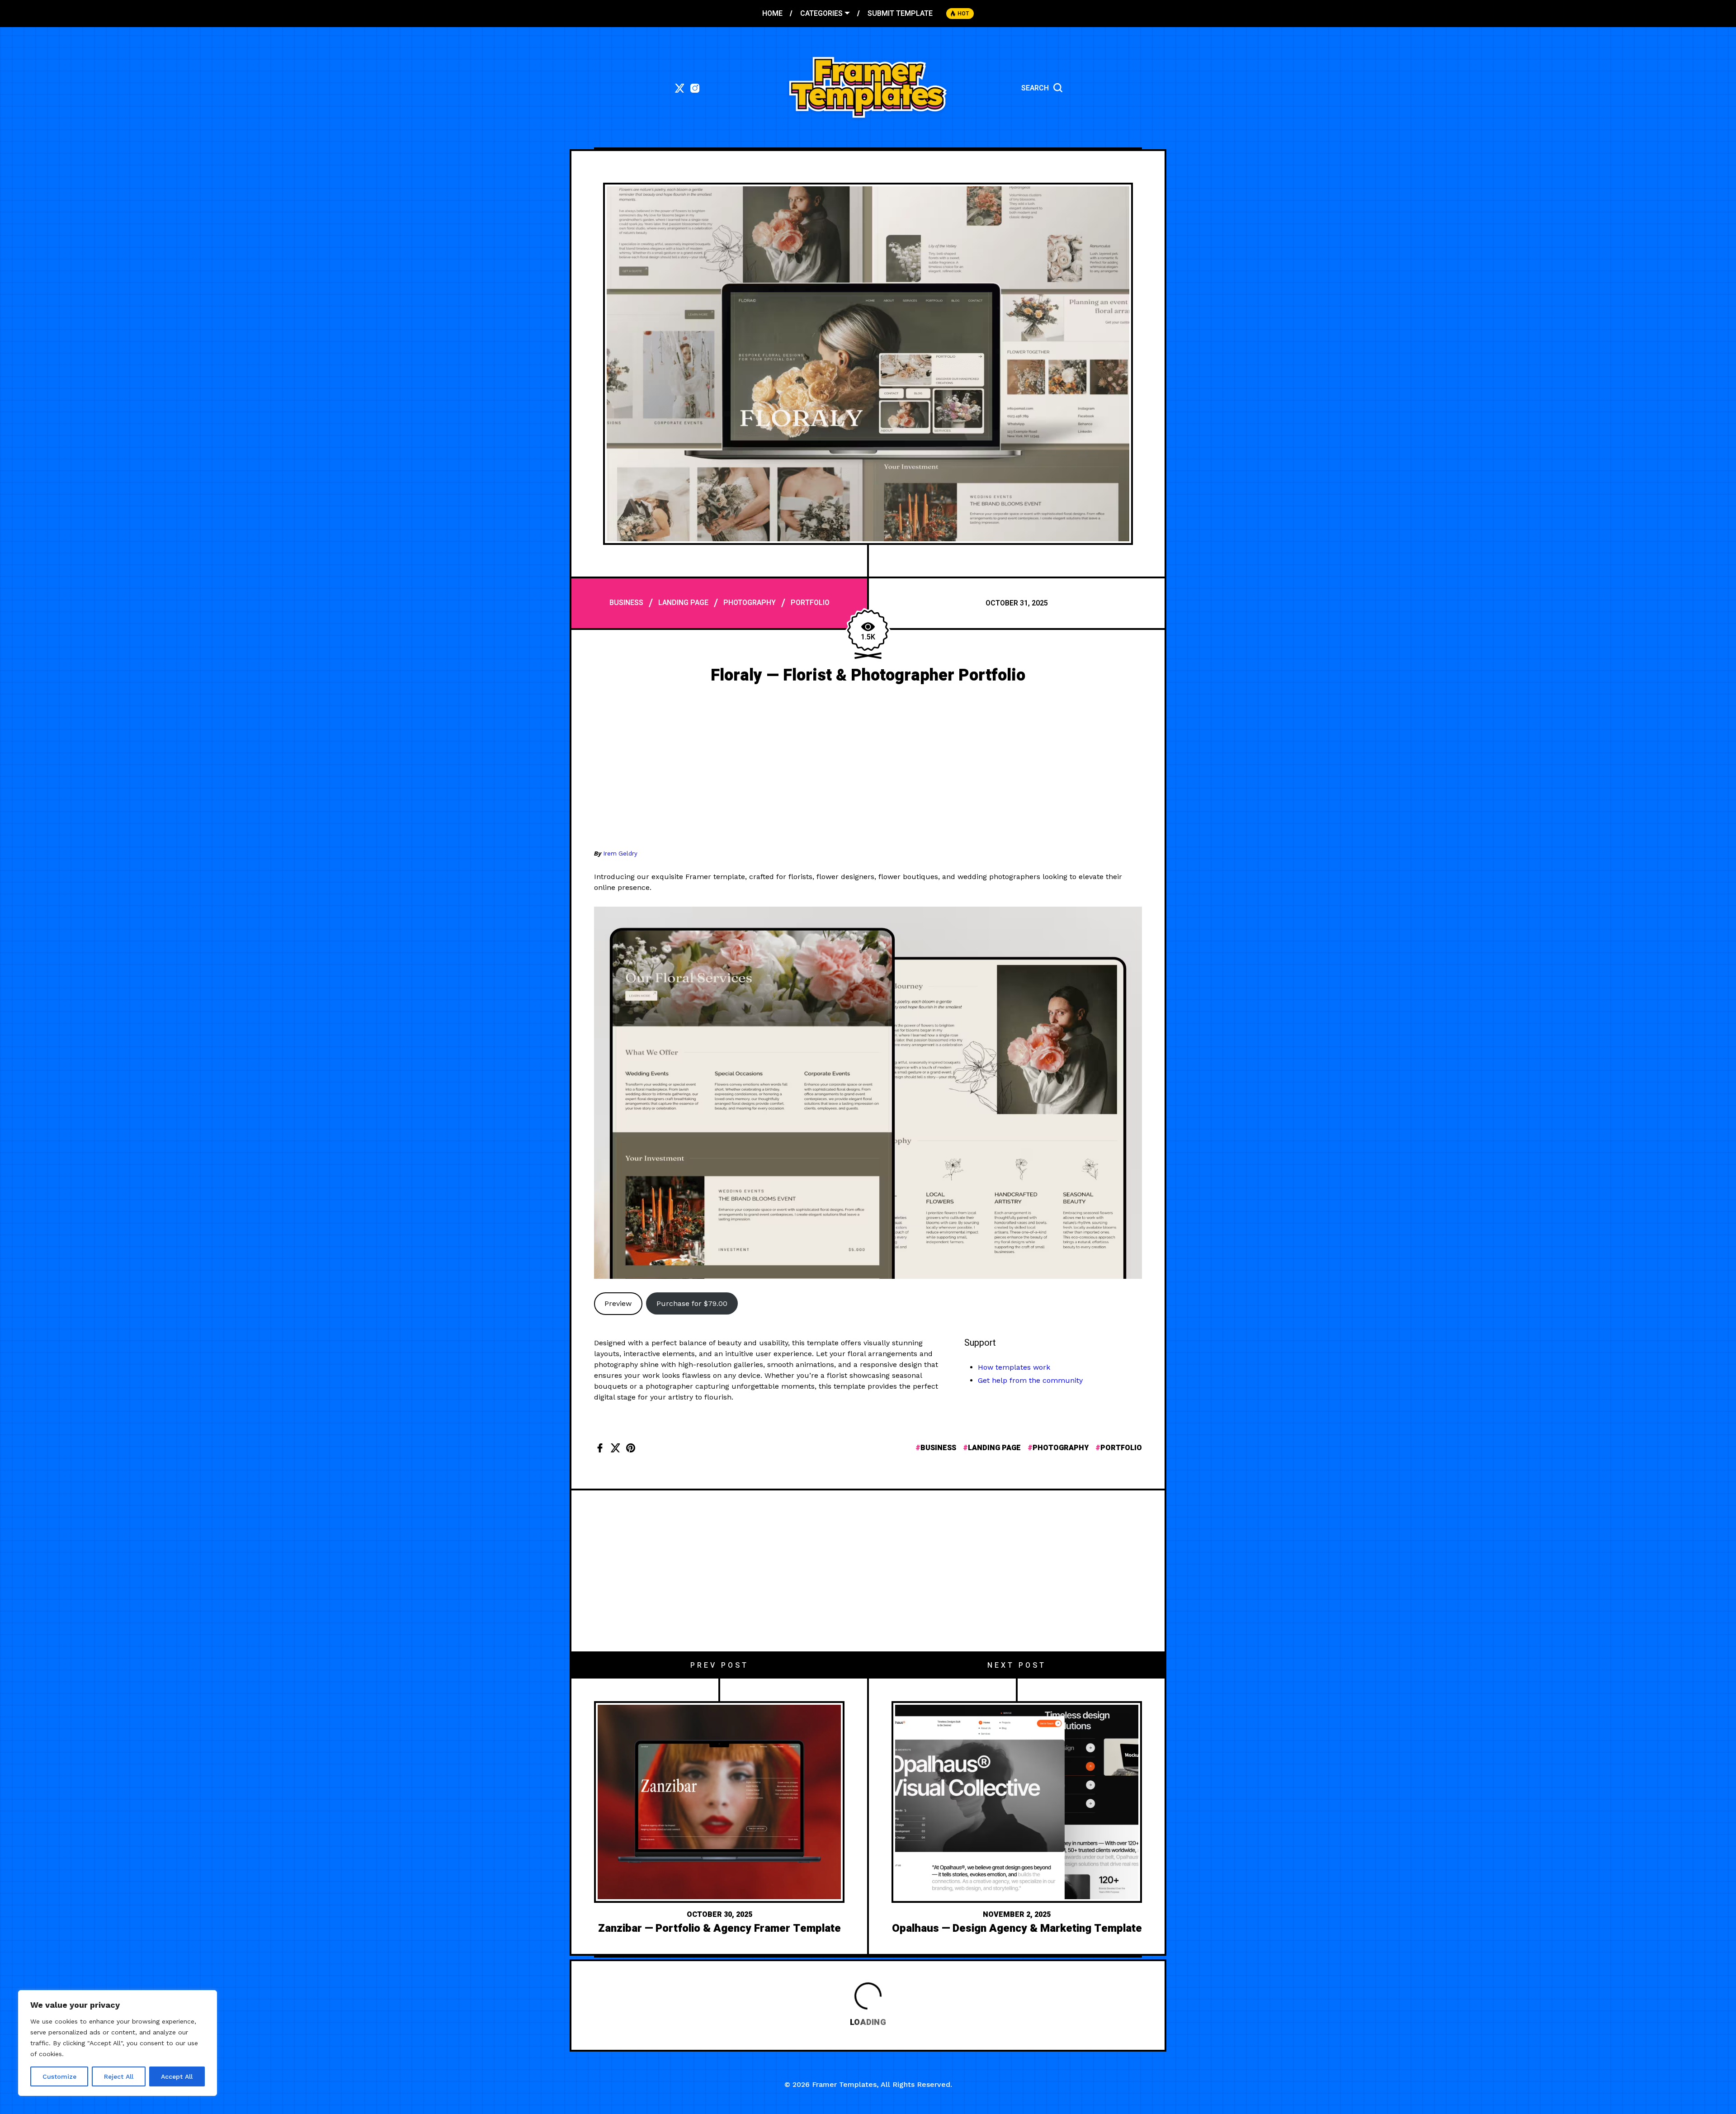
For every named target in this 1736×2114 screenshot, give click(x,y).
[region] (118, 2043)
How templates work (1014, 1367)
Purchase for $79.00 (692, 1303)
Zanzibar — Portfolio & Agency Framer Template (719, 1928)
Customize (59, 2076)
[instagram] (695, 88)
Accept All (177, 2076)
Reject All (119, 2076)
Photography (750, 603)
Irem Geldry (620, 854)
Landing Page (683, 603)
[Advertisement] (868, 771)
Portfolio (810, 603)
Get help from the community (1030, 1380)
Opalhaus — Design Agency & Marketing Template (1017, 1928)
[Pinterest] (631, 1448)
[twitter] (679, 88)
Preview (618, 1303)
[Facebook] (600, 1448)
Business (626, 603)
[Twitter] (615, 1448)
